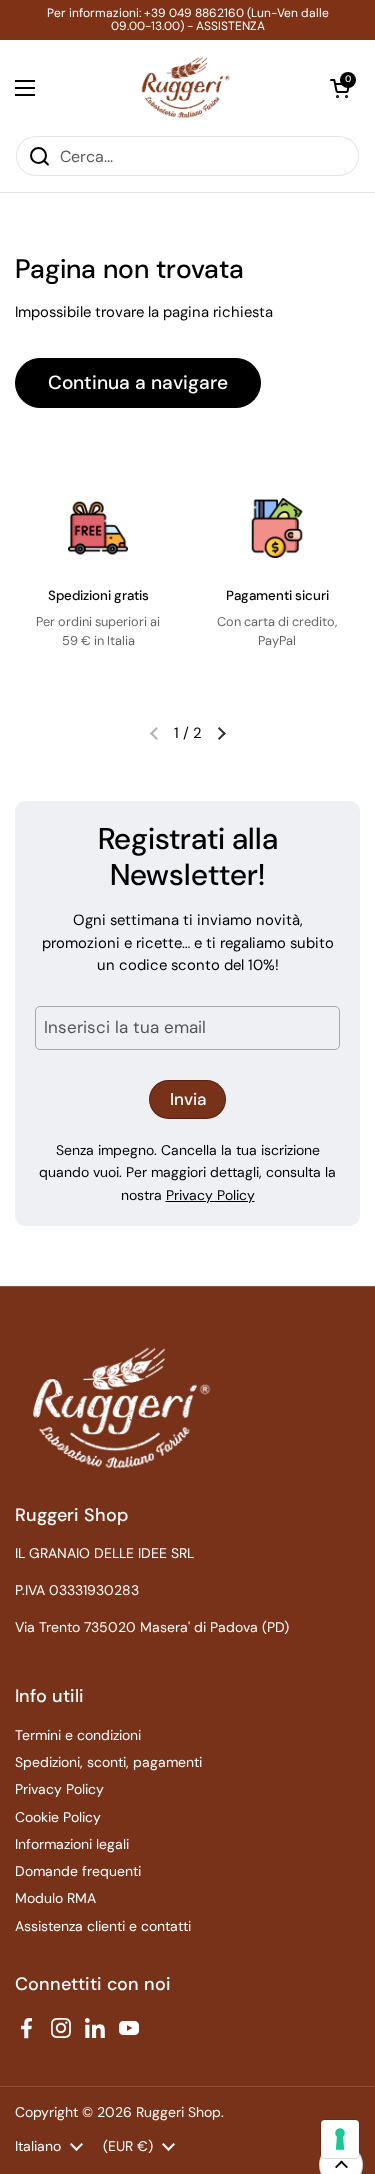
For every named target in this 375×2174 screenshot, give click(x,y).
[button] (340, 88)
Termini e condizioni (78, 1735)
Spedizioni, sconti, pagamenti (108, 1762)
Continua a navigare (138, 382)
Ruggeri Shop (178, 2112)
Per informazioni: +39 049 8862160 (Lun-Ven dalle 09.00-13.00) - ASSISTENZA (188, 20)
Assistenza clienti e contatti (103, 1926)
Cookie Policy (58, 1817)
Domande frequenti (78, 1871)
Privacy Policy (210, 1195)
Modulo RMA (55, 1898)
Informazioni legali (72, 1844)
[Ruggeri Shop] (182, 87)
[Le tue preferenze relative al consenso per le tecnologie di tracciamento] (340, 2139)
